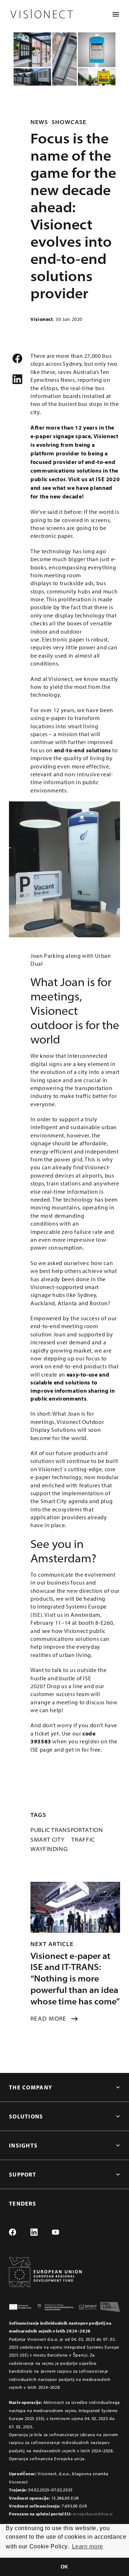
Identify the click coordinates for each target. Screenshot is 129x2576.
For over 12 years (52, 710)
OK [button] (64, 2567)
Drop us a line (65, 1686)
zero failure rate (82, 1232)
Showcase (69, 122)
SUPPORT (23, 2174)
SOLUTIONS (26, 2116)
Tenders (23, 2203)
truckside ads (77, 583)
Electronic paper (63, 639)
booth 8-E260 (96, 1623)
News (39, 122)
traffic (83, 1839)
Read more (49, 2018)
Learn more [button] (88, 2546)
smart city (47, 1839)
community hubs (68, 591)
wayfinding (49, 1849)
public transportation (67, 1830)
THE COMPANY (31, 2087)
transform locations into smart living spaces (65, 726)
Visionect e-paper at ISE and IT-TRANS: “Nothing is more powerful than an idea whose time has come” (75, 1979)
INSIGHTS (23, 2145)
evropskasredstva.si (93, 2514)
